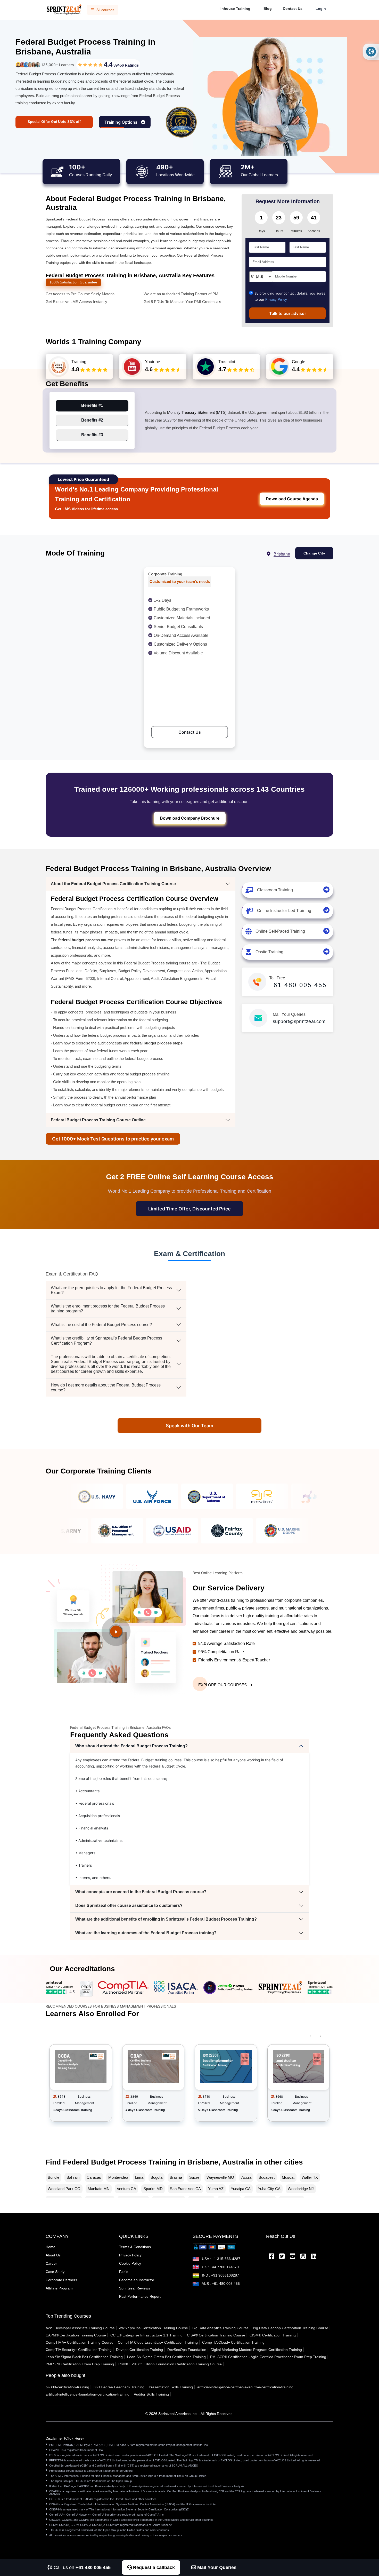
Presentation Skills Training (171, 2387)
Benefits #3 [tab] (92, 435)
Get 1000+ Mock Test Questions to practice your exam (113, 1139)
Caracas (94, 2177)
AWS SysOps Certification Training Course (154, 2328)
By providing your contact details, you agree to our (290, 296)
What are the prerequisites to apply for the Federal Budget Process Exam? (111, 1290)
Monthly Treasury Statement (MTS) (197, 412)
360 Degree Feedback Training (119, 2387)
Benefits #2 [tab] (92, 420)
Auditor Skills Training (151, 2394)
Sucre (194, 2177)
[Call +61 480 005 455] (371, 52)
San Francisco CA (185, 2189)
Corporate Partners (61, 2280)
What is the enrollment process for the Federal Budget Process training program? (108, 1309)
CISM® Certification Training (273, 2335)
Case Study (55, 2272)
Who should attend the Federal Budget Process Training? (131, 1746)
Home (51, 2247)
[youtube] (293, 2257)
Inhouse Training (235, 9)
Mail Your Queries (216, 2567)
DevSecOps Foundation (187, 2350)
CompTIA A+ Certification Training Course (80, 2342)
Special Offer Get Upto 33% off (54, 121)
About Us (53, 2255)
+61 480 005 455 (298, 985)
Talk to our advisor (288, 313)
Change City (314, 553)
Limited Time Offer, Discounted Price (190, 1209)
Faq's (124, 2272)
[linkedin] (314, 2257)
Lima (139, 2177)
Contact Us (293, 9)
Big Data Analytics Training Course (220, 2328)
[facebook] (271, 2257)
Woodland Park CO (64, 2189)
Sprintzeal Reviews (135, 2288)
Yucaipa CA (241, 2189)
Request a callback (153, 2567)
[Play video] (116, 1631)
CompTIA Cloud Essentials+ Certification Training (158, 2342)
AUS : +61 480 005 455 (220, 2284)
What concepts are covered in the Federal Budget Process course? (141, 1892)
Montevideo (118, 2177)
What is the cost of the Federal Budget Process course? (101, 1325)
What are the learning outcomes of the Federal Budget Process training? (146, 1933)
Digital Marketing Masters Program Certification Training (256, 2350)
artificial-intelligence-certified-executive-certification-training (245, 2387)
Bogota (156, 2177)
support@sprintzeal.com (299, 1021)
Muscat (288, 2177)
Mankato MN (99, 2189)
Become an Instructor (137, 2280)
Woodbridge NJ (301, 2189)
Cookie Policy (130, 2263)
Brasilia (176, 2177)
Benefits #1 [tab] (92, 405)
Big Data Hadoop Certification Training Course (291, 2328)
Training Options (121, 122)
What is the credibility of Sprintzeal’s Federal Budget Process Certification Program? (106, 1341)
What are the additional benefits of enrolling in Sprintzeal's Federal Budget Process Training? (166, 1919)
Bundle (53, 2177)
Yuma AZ (216, 2189)
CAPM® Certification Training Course (76, 2335)
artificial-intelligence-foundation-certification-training (88, 2394)
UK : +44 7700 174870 (220, 2267)
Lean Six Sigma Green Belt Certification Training (166, 2357)
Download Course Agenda (292, 499)
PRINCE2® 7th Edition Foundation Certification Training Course (170, 2364)
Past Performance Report (140, 2296)
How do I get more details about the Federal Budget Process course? (106, 1388)
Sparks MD (153, 2189)
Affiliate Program (59, 2288)
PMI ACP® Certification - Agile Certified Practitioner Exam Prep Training (268, 2357)
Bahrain (73, 2177)
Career (51, 2263)
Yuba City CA (269, 2189)
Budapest (267, 2177)
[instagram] (303, 2257)
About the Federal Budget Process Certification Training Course (113, 884)
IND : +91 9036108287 (220, 2275)
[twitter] (282, 2257)
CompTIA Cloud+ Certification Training (233, 2342)
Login (321, 9)
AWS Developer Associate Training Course (80, 2328)
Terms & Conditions (135, 2247)
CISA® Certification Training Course (216, 2335)
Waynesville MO (220, 2177)
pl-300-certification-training (67, 2387)
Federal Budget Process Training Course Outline (98, 1120)
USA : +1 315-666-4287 (221, 2259)
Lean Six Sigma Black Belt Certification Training (84, 2357)
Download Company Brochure (190, 818)
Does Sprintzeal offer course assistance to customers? (129, 1905)
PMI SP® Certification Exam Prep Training (80, 2364)
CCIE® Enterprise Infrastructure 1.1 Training (146, 2335)
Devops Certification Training (139, 2350)
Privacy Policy (276, 300)
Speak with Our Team (190, 1426)
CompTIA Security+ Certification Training (79, 2350)
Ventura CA (126, 2189)
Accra (246, 2177)
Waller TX (310, 2177)
